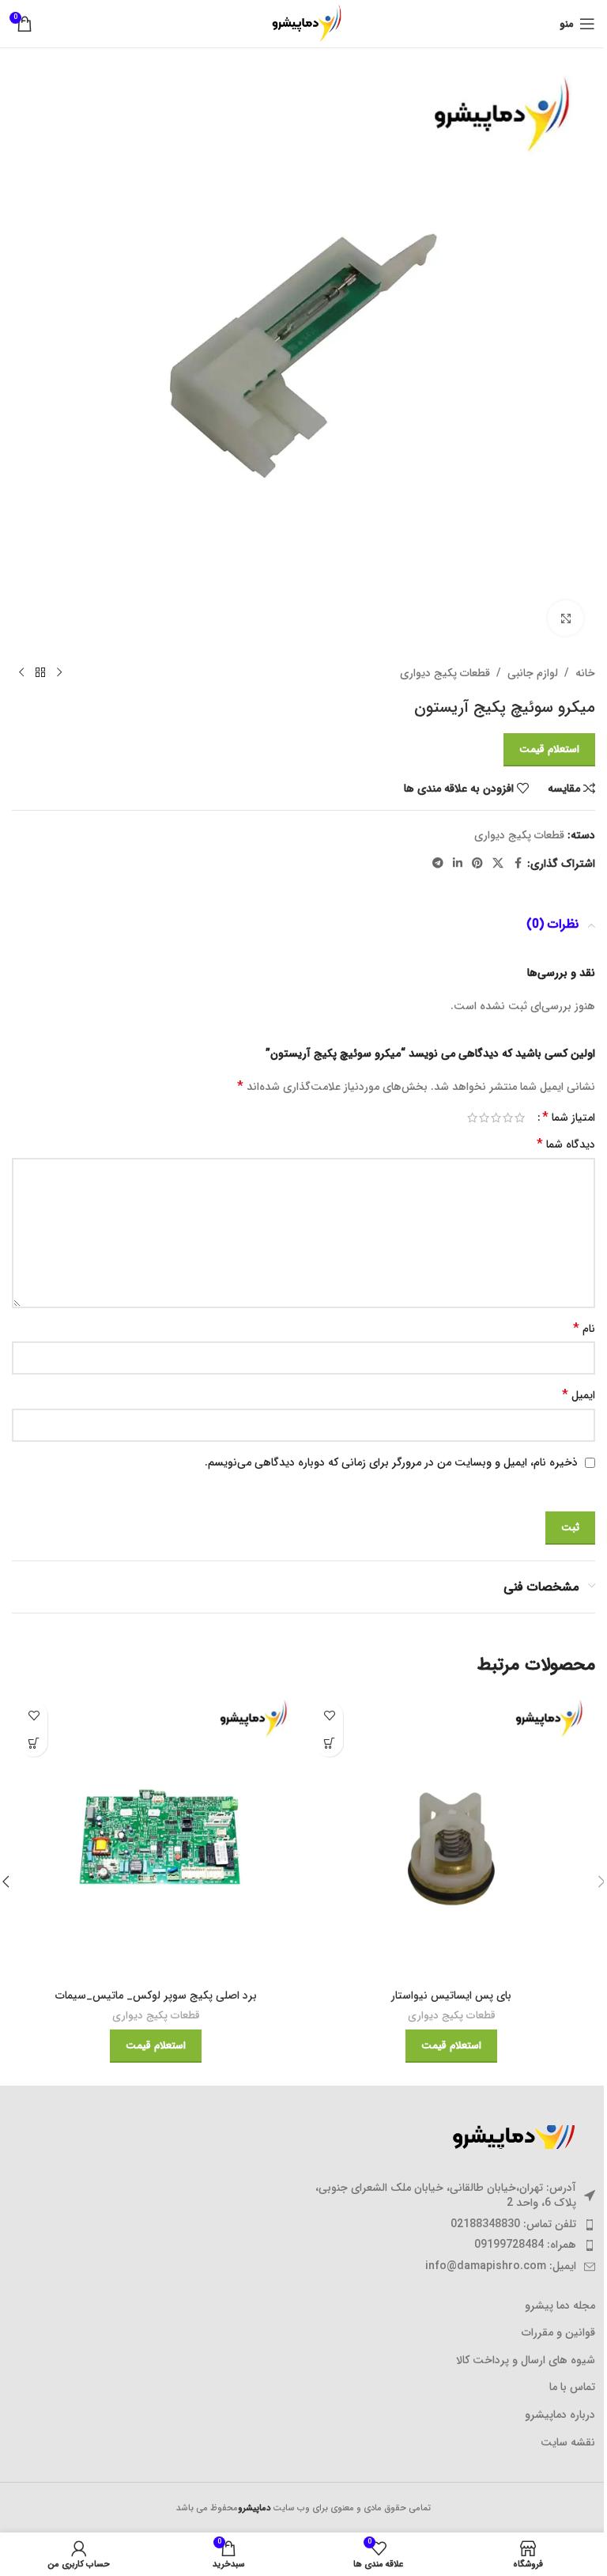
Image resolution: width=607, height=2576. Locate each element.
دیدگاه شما (566, 1144)
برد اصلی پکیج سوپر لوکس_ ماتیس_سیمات (156, 1995)
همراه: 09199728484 (525, 2245)
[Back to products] (40, 673)
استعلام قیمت (549, 749)
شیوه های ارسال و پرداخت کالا (526, 2361)
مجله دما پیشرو (560, 2306)
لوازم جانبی (533, 673)
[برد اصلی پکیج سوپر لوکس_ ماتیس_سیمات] (156, 1837)
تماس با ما (572, 2388)
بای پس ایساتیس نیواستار (451, 1995)
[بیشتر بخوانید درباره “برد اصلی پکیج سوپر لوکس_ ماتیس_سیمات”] (34, 1743)
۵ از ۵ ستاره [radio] (472, 1118)
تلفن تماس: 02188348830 (513, 2224)
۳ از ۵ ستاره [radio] (496, 1118)
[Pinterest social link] (477, 864)
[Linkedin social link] (458, 864)
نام (584, 1329)
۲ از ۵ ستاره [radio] (508, 1118)
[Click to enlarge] (566, 618)
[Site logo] (303, 23)
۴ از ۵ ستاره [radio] (484, 1118)
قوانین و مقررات (558, 2333)
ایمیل (579, 1395)
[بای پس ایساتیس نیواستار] (451, 1837)
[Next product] (21, 673)
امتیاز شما (569, 1118)
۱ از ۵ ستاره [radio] (520, 1118)
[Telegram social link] (438, 864)
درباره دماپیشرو (560, 2415)
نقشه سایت (568, 2443)
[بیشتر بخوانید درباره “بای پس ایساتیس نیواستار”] (329, 1743)
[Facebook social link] (518, 864)
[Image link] (508, 2136)
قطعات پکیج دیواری (445, 673)
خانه (585, 673)
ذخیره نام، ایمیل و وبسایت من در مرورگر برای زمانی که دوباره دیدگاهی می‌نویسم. (391, 1462)
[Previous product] (59, 673)
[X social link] (498, 864)
